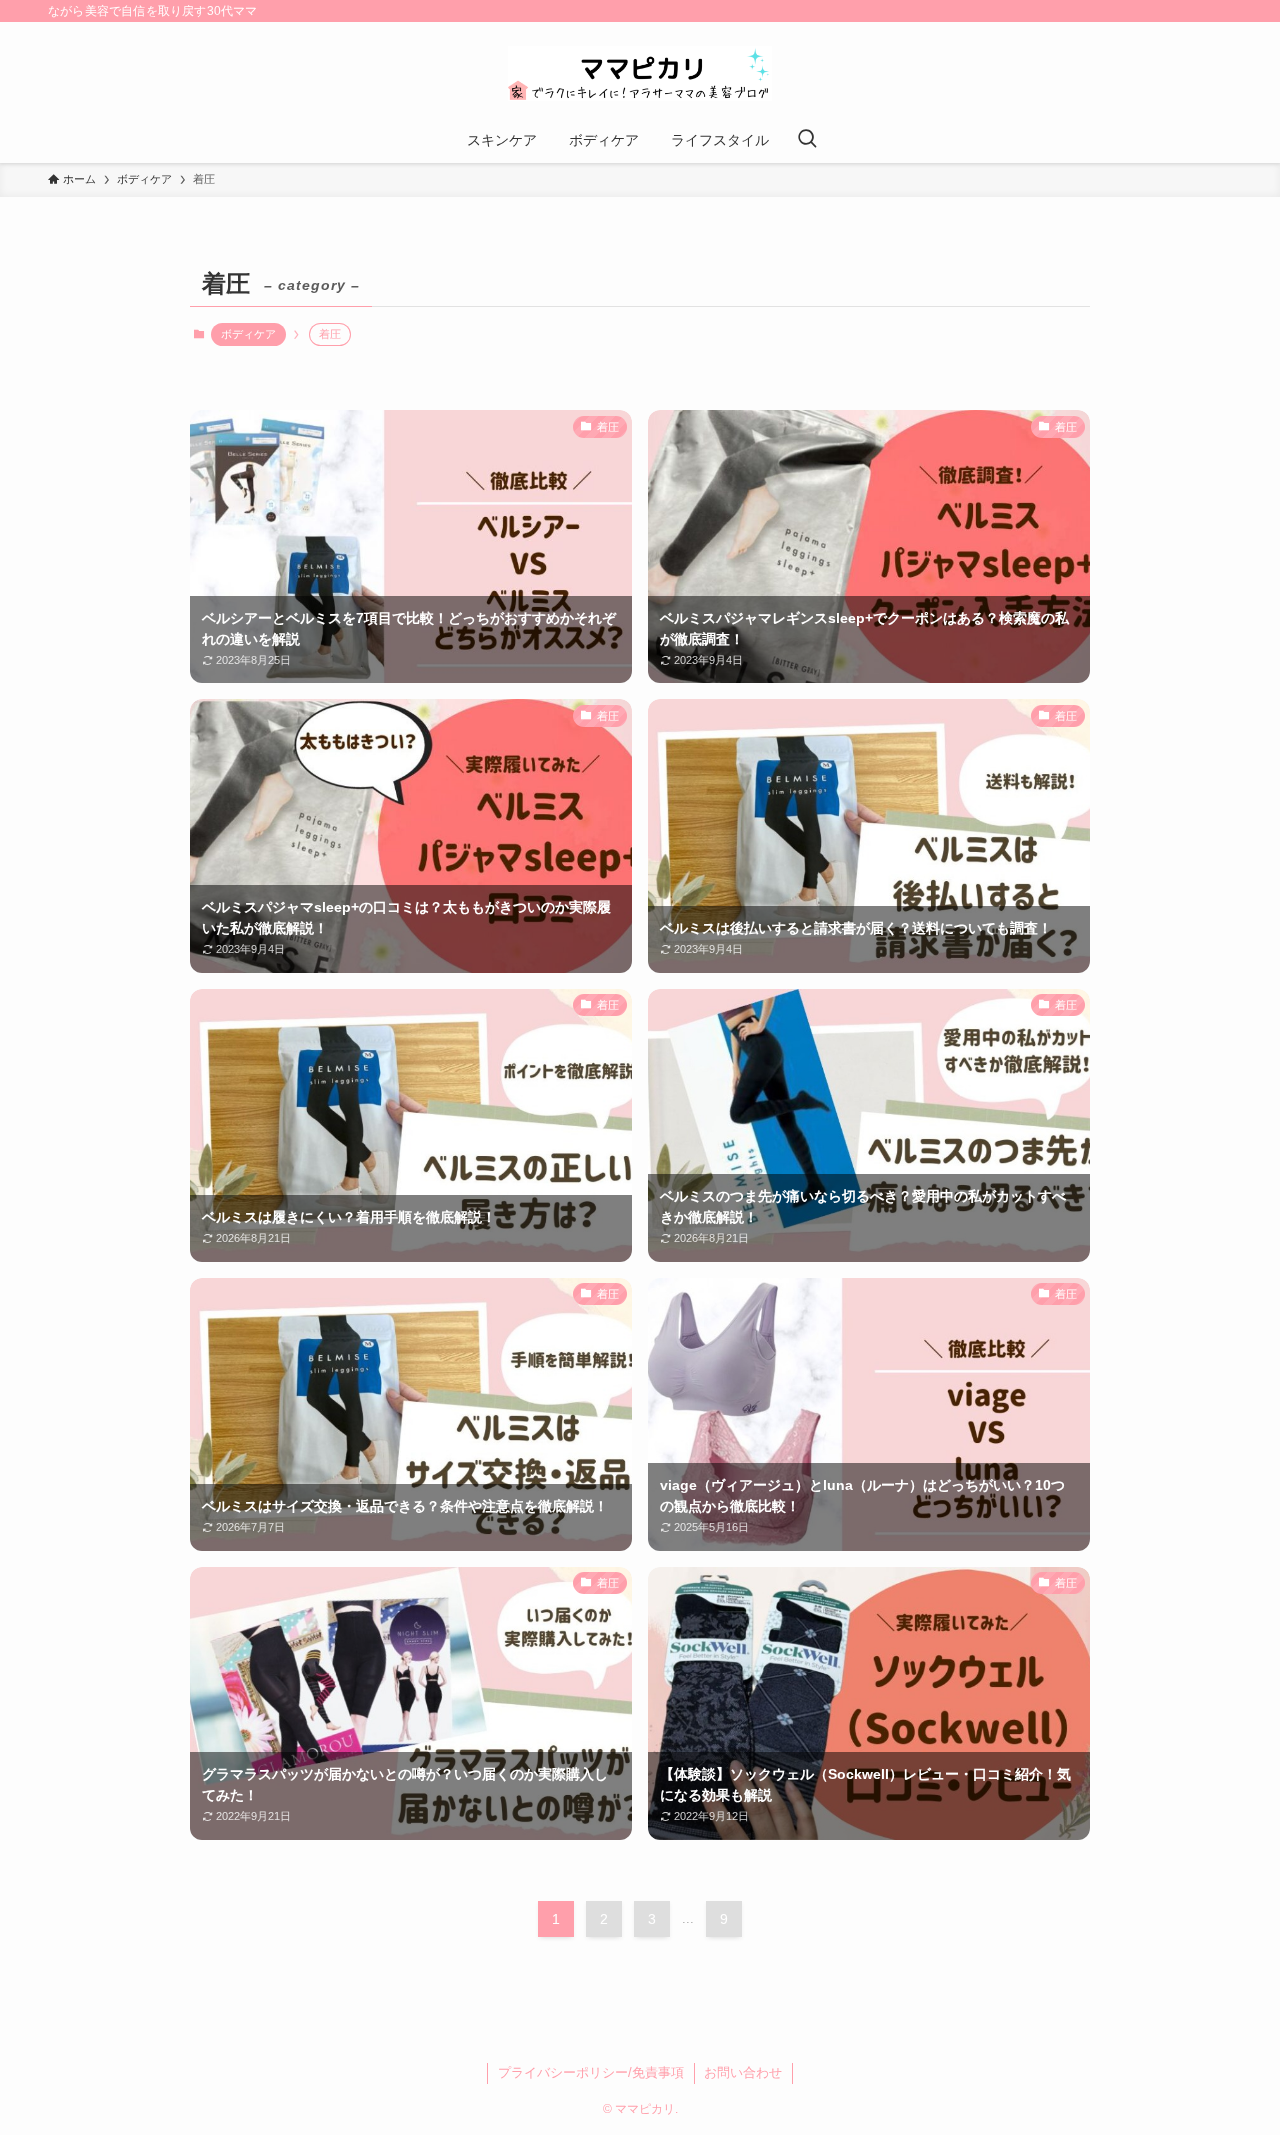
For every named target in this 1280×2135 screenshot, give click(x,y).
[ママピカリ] (640, 73)
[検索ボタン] (807, 140)
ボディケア (248, 334)
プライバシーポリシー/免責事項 (591, 2072)
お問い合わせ (743, 2072)
